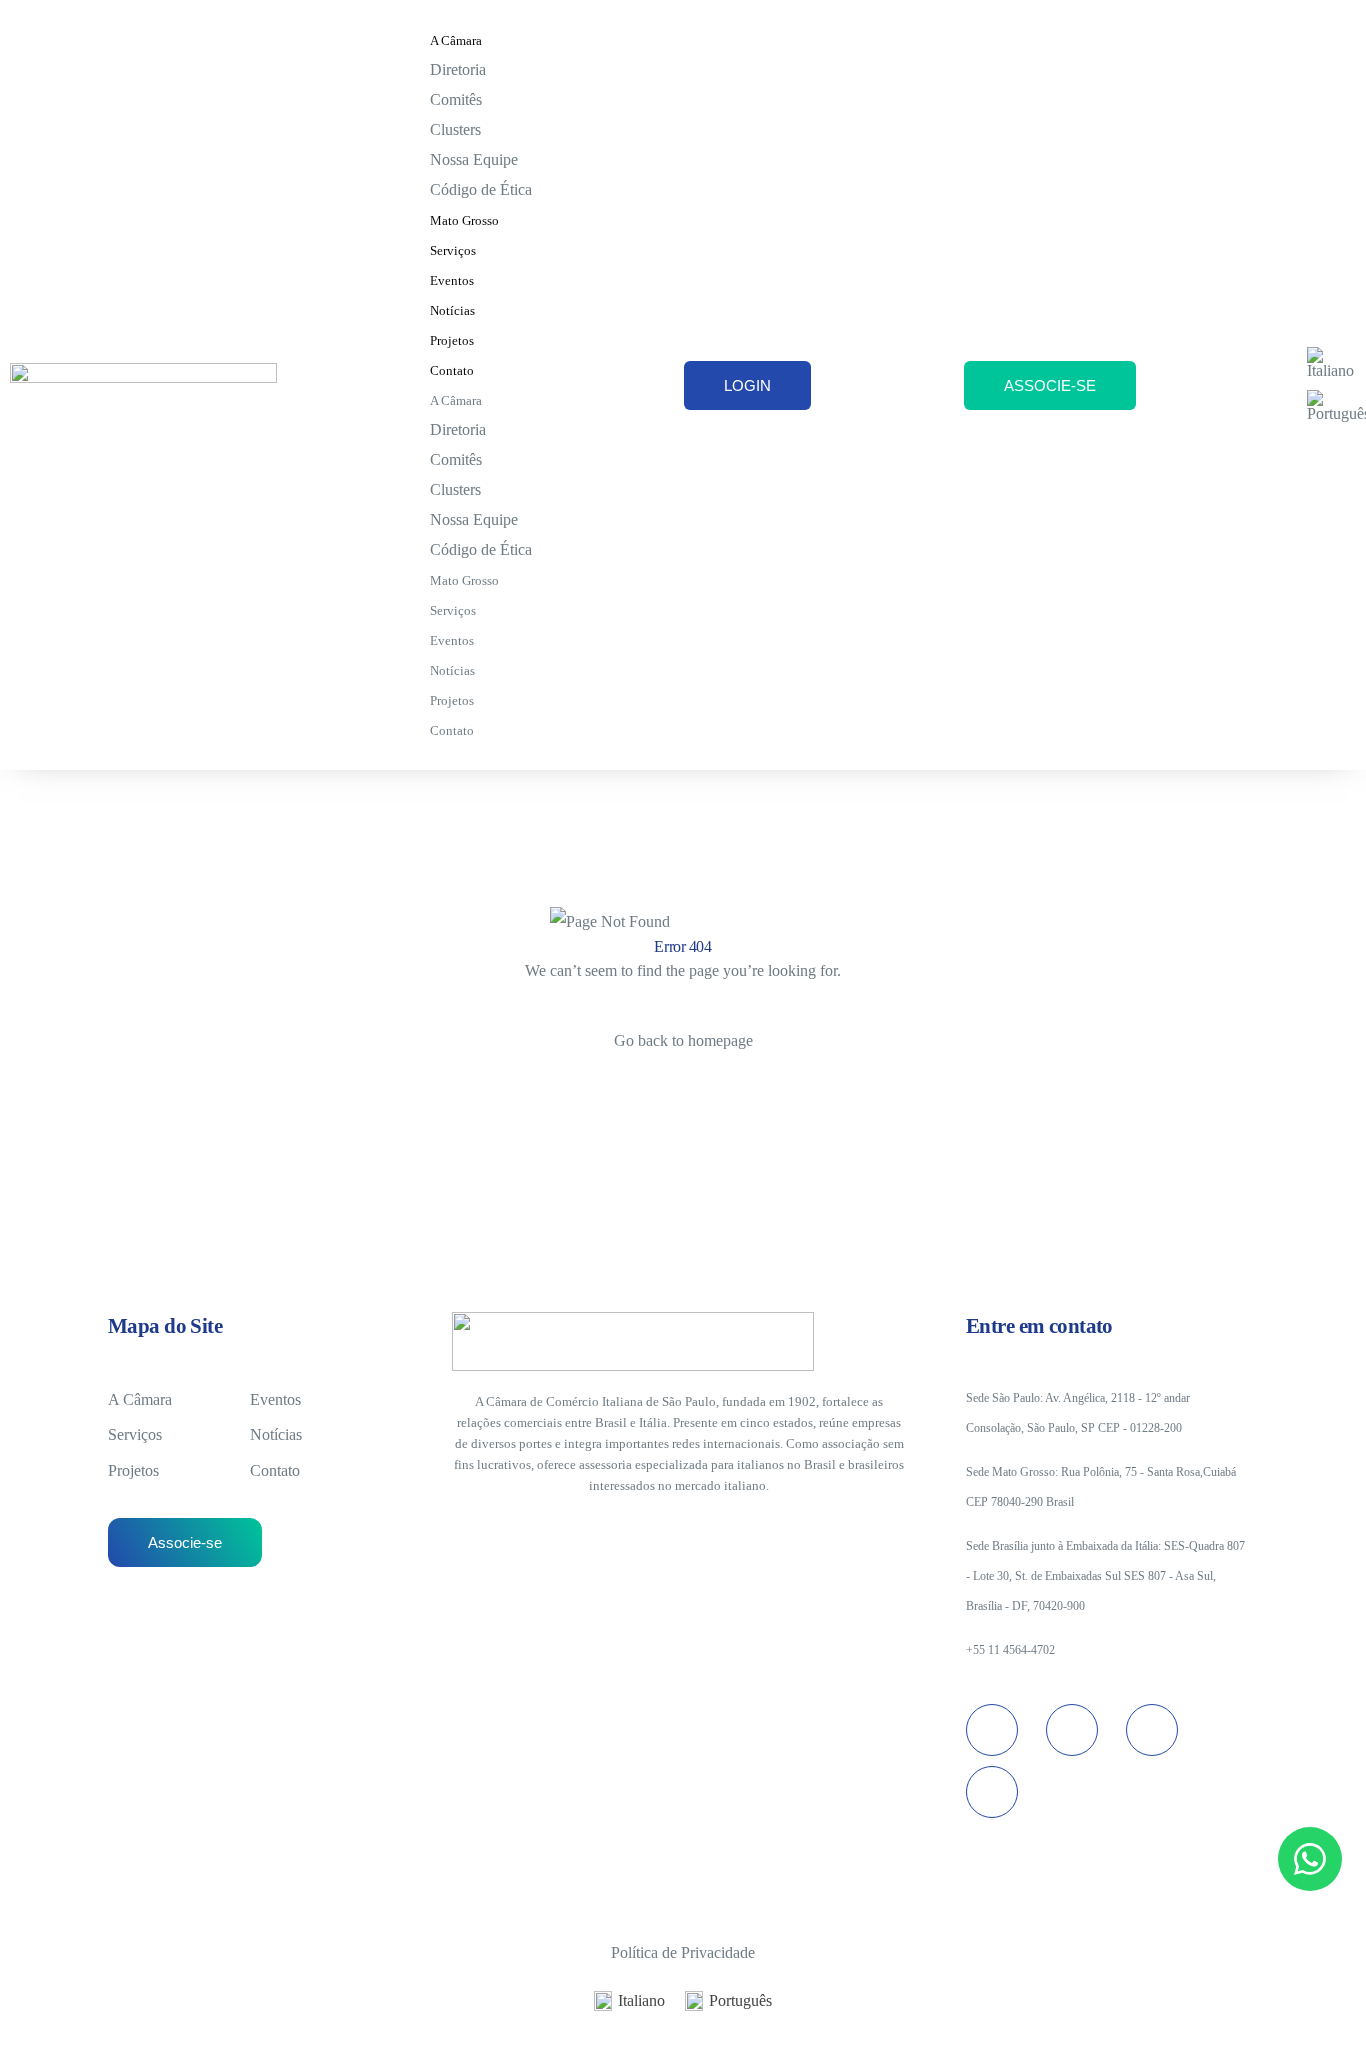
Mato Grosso (464, 220)
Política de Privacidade (683, 1952)
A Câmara (456, 40)
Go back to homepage (683, 1040)
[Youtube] (1152, 1730)
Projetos (452, 340)
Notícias (452, 310)
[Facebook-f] (992, 1792)
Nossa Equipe (474, 159)
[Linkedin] (1072, 1730)
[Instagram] (992, 1730)
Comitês (456, 99)
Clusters (455, 129)
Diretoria (458, 69)
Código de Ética (481, 189)
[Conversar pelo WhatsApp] (1310, 1859)
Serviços (453, 250)
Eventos (452, 280)
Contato (452, 370)
